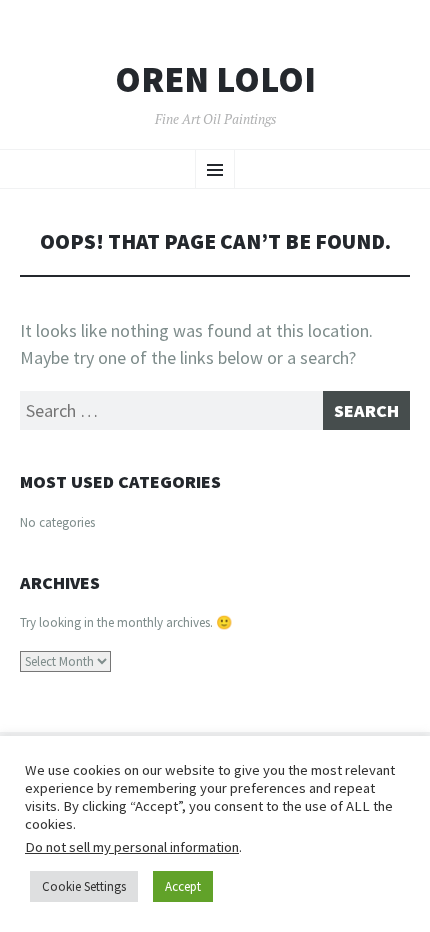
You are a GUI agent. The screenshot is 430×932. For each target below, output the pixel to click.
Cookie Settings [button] (84, 886)
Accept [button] (183, 886)
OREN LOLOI (215, 80)
